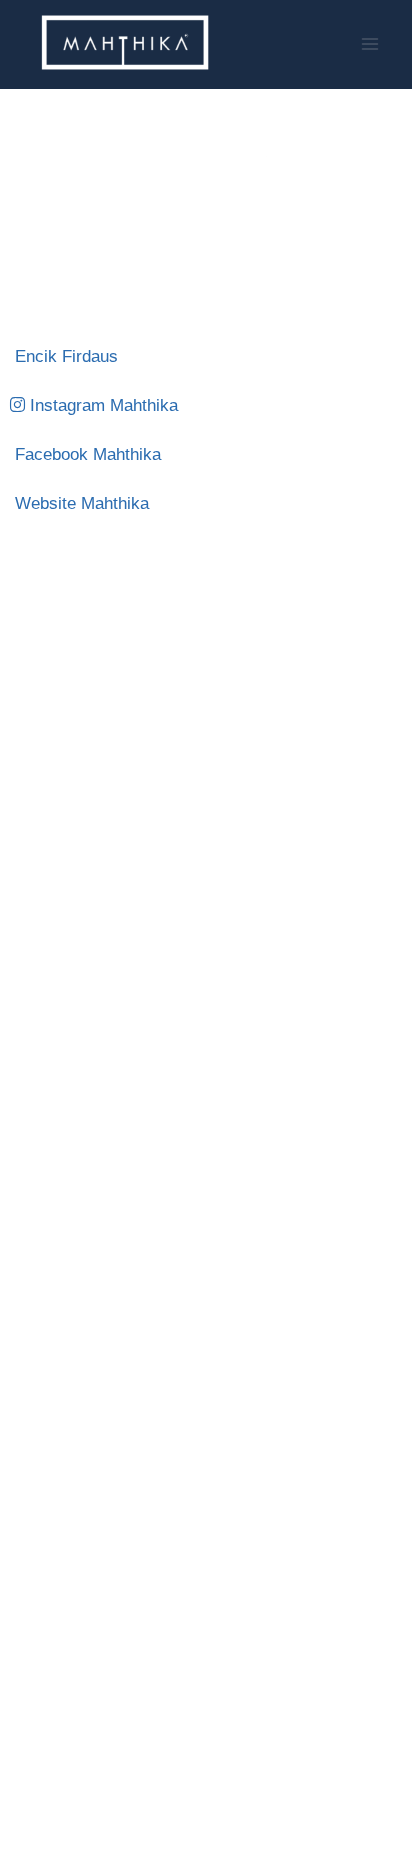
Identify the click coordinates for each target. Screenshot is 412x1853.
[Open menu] (369, 44)
